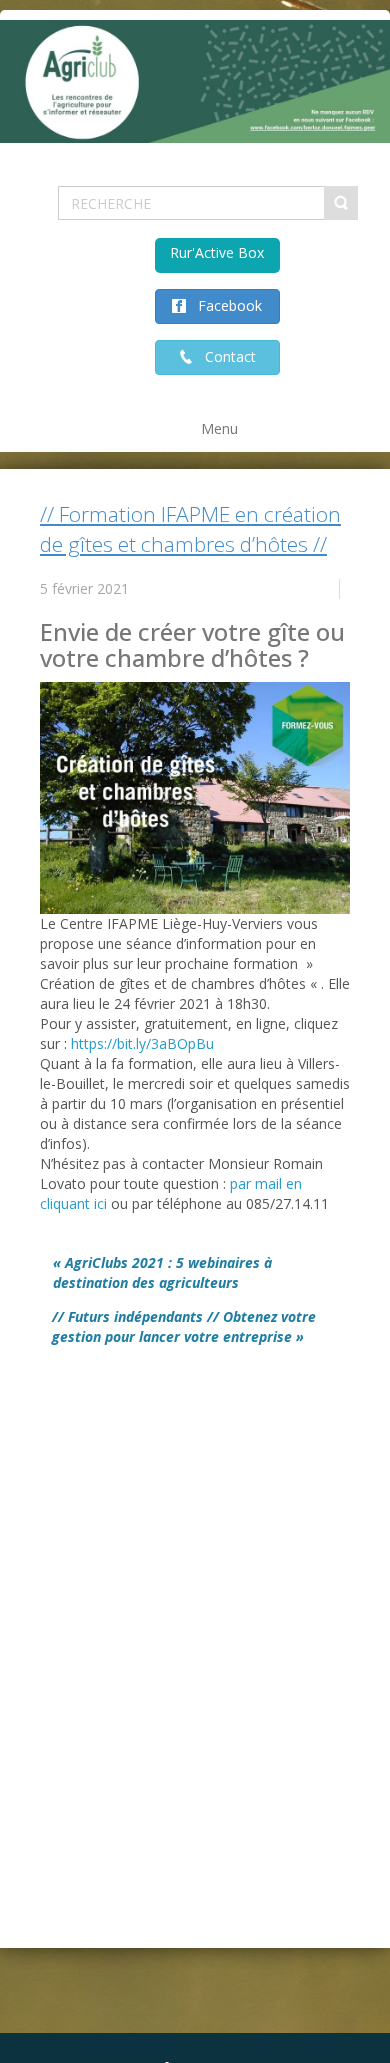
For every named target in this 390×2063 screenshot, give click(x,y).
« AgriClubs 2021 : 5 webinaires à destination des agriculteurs (162, 1272)
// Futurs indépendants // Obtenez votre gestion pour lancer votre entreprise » (184, 1326)
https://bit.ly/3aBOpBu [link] (142, 1043)
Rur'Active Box (217, 252)
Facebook (224, 305)
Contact (224, 356)
